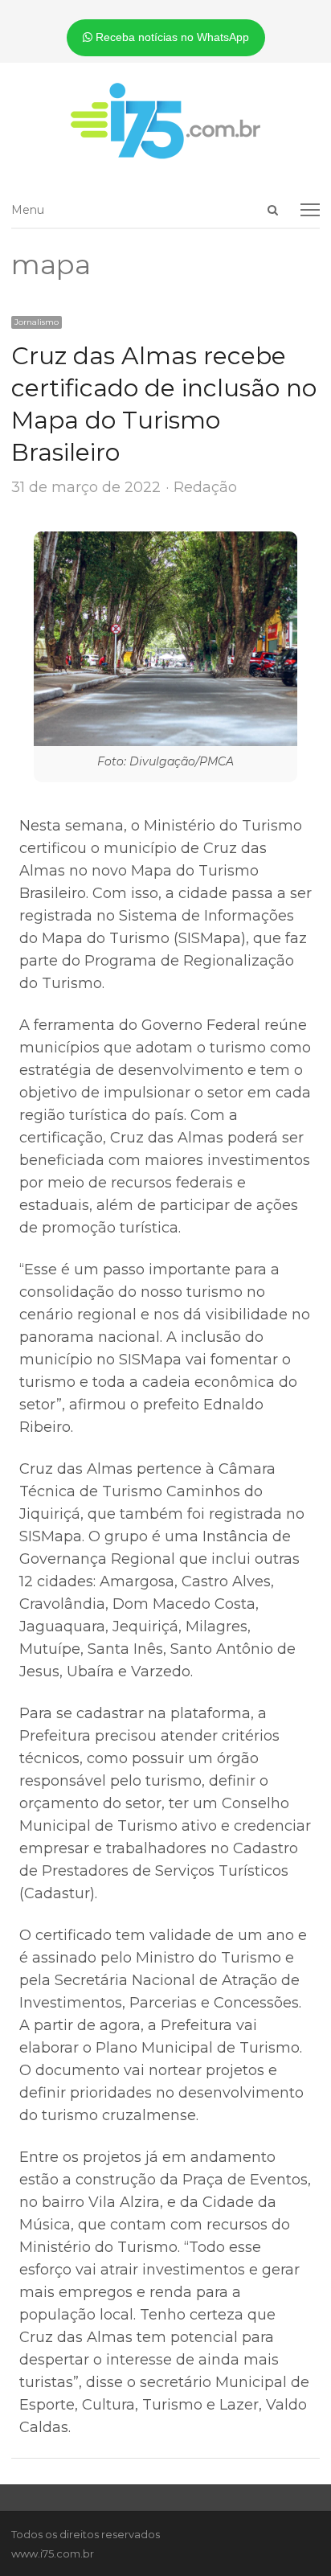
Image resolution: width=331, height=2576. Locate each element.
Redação (205, 487)
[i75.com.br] (165, 121)
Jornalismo (37, 322)
